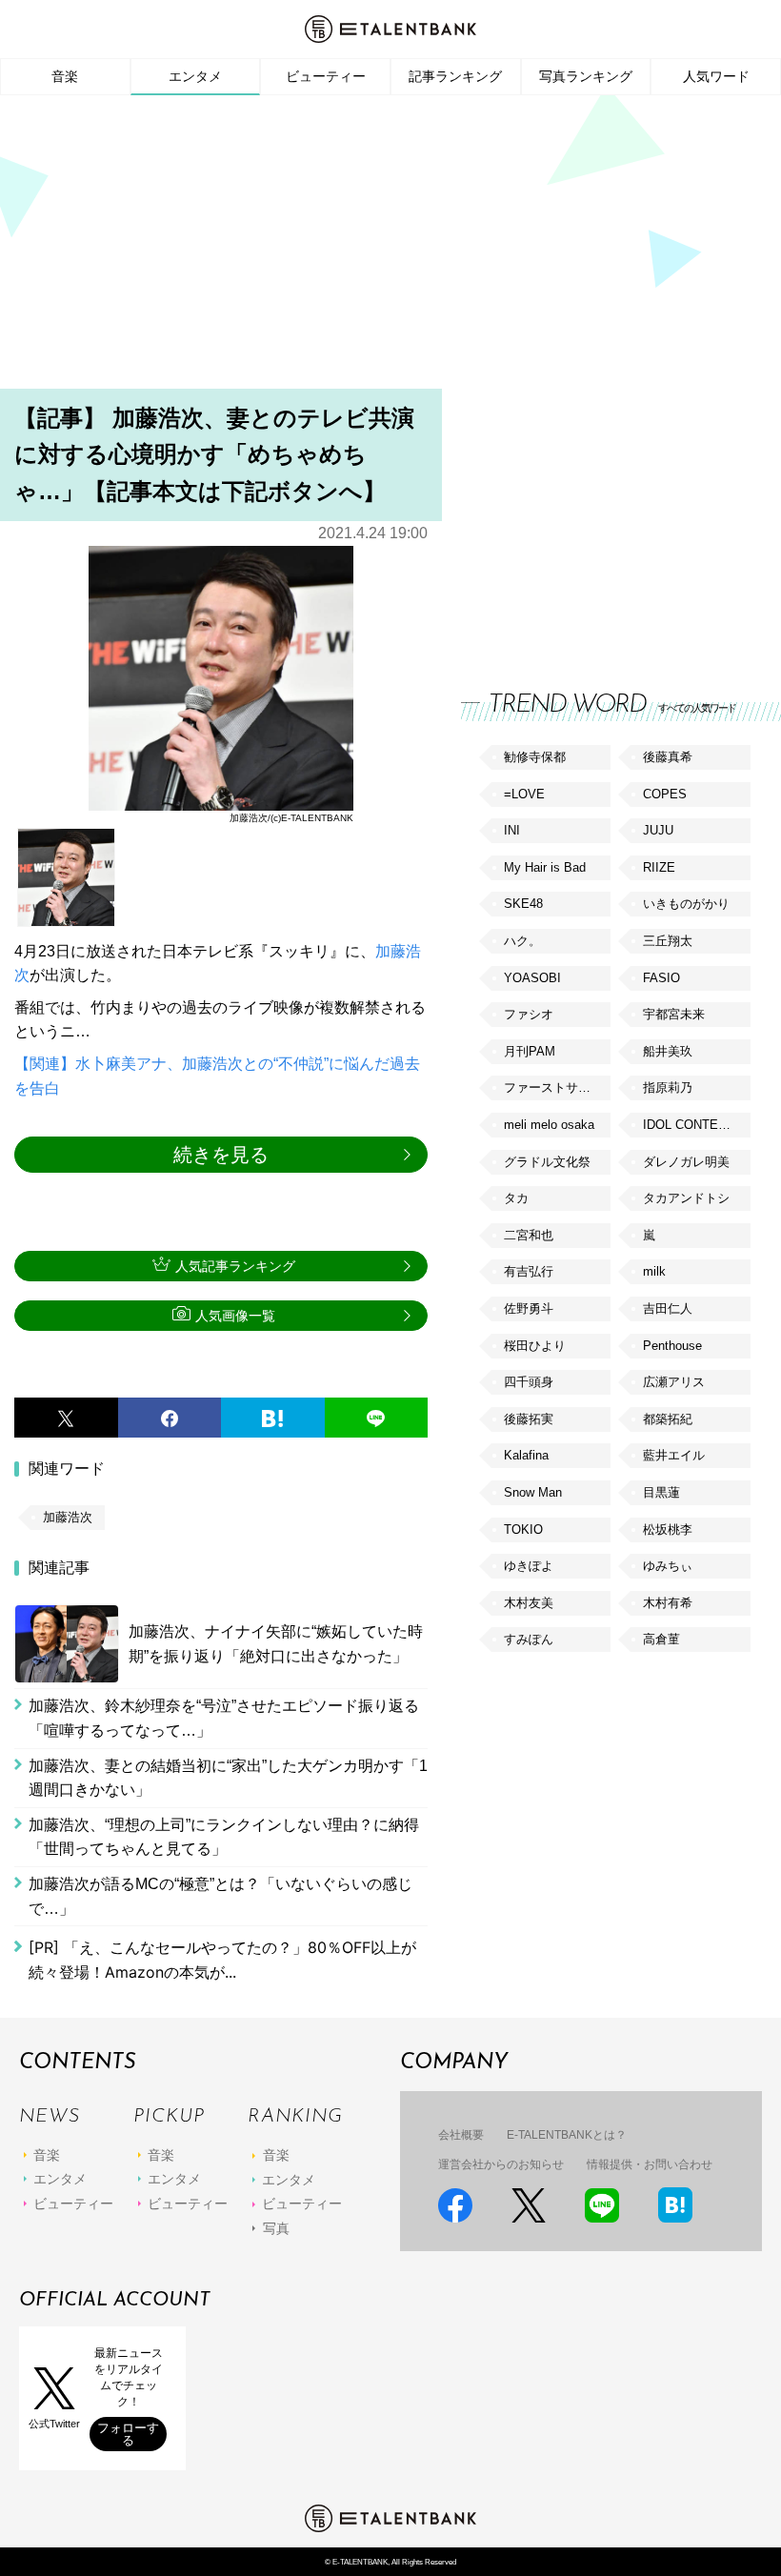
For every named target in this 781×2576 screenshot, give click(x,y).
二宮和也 (529, 1235)
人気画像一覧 (235, 1316)
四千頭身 (529, 1382)
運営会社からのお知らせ (501, 2164)
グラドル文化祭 (547, 1162)
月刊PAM (530, 1051)
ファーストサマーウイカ (557, 1087)
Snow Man (533, 1492)
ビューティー (326, 76)
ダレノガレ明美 (686, 1162)
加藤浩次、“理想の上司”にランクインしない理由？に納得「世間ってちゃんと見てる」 (224, 1837)
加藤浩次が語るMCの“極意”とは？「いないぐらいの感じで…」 (220, 1896)
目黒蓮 (661, 1492)
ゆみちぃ (668, 1566)
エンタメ (195, 76)
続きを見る (221, 1155)
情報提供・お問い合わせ (650, 2164)
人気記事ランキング (235, 1266)
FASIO (661, 978)
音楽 (65, 76)
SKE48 (523, 904)
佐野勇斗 (529, 1308)
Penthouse (672, 1346)
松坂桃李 (668, 1529)
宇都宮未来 (674, 1014)
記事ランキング (455, 76)
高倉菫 (661, 1639)
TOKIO (523, 1529)
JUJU (658, 830)
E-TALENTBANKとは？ (567, 2135)
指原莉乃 (668, 1087)
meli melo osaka (549, 1125)
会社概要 (461, 2135)
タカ (516, 1198)
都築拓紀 (668, 1419)
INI (512, 830)
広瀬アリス (674, 1382)
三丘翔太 (668, 941)
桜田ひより (535, 1346)
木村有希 (668, 1603)
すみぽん (529, 1639)
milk (654, 1271)
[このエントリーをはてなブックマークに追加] (273, 1418)
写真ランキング (586, 76)
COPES (665, 794)
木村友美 (529, 1603)
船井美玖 (668, 1051)
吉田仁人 (668, 1308)
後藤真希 (668, 757)
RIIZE (659, 867)
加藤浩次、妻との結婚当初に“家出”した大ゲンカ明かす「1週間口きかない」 (228, 1778)
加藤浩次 (68, 1517)
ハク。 (522, 941)
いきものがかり (686, 904)
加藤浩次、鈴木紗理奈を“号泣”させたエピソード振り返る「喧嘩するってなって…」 (224, 1718)
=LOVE (524, 794)
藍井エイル (674, 1455)
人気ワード (716, 76)
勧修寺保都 (535, 757)
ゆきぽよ (529, 1566)
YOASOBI (532, 978)
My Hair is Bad (545, 867)
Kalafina (526, 1455)
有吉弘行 (529, 1271)
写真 (276, 2228)
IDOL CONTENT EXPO (696, 1125)
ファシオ (529, 1014)
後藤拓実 (529, 1419)
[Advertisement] (390, 248)
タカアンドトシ (686, 1198)
